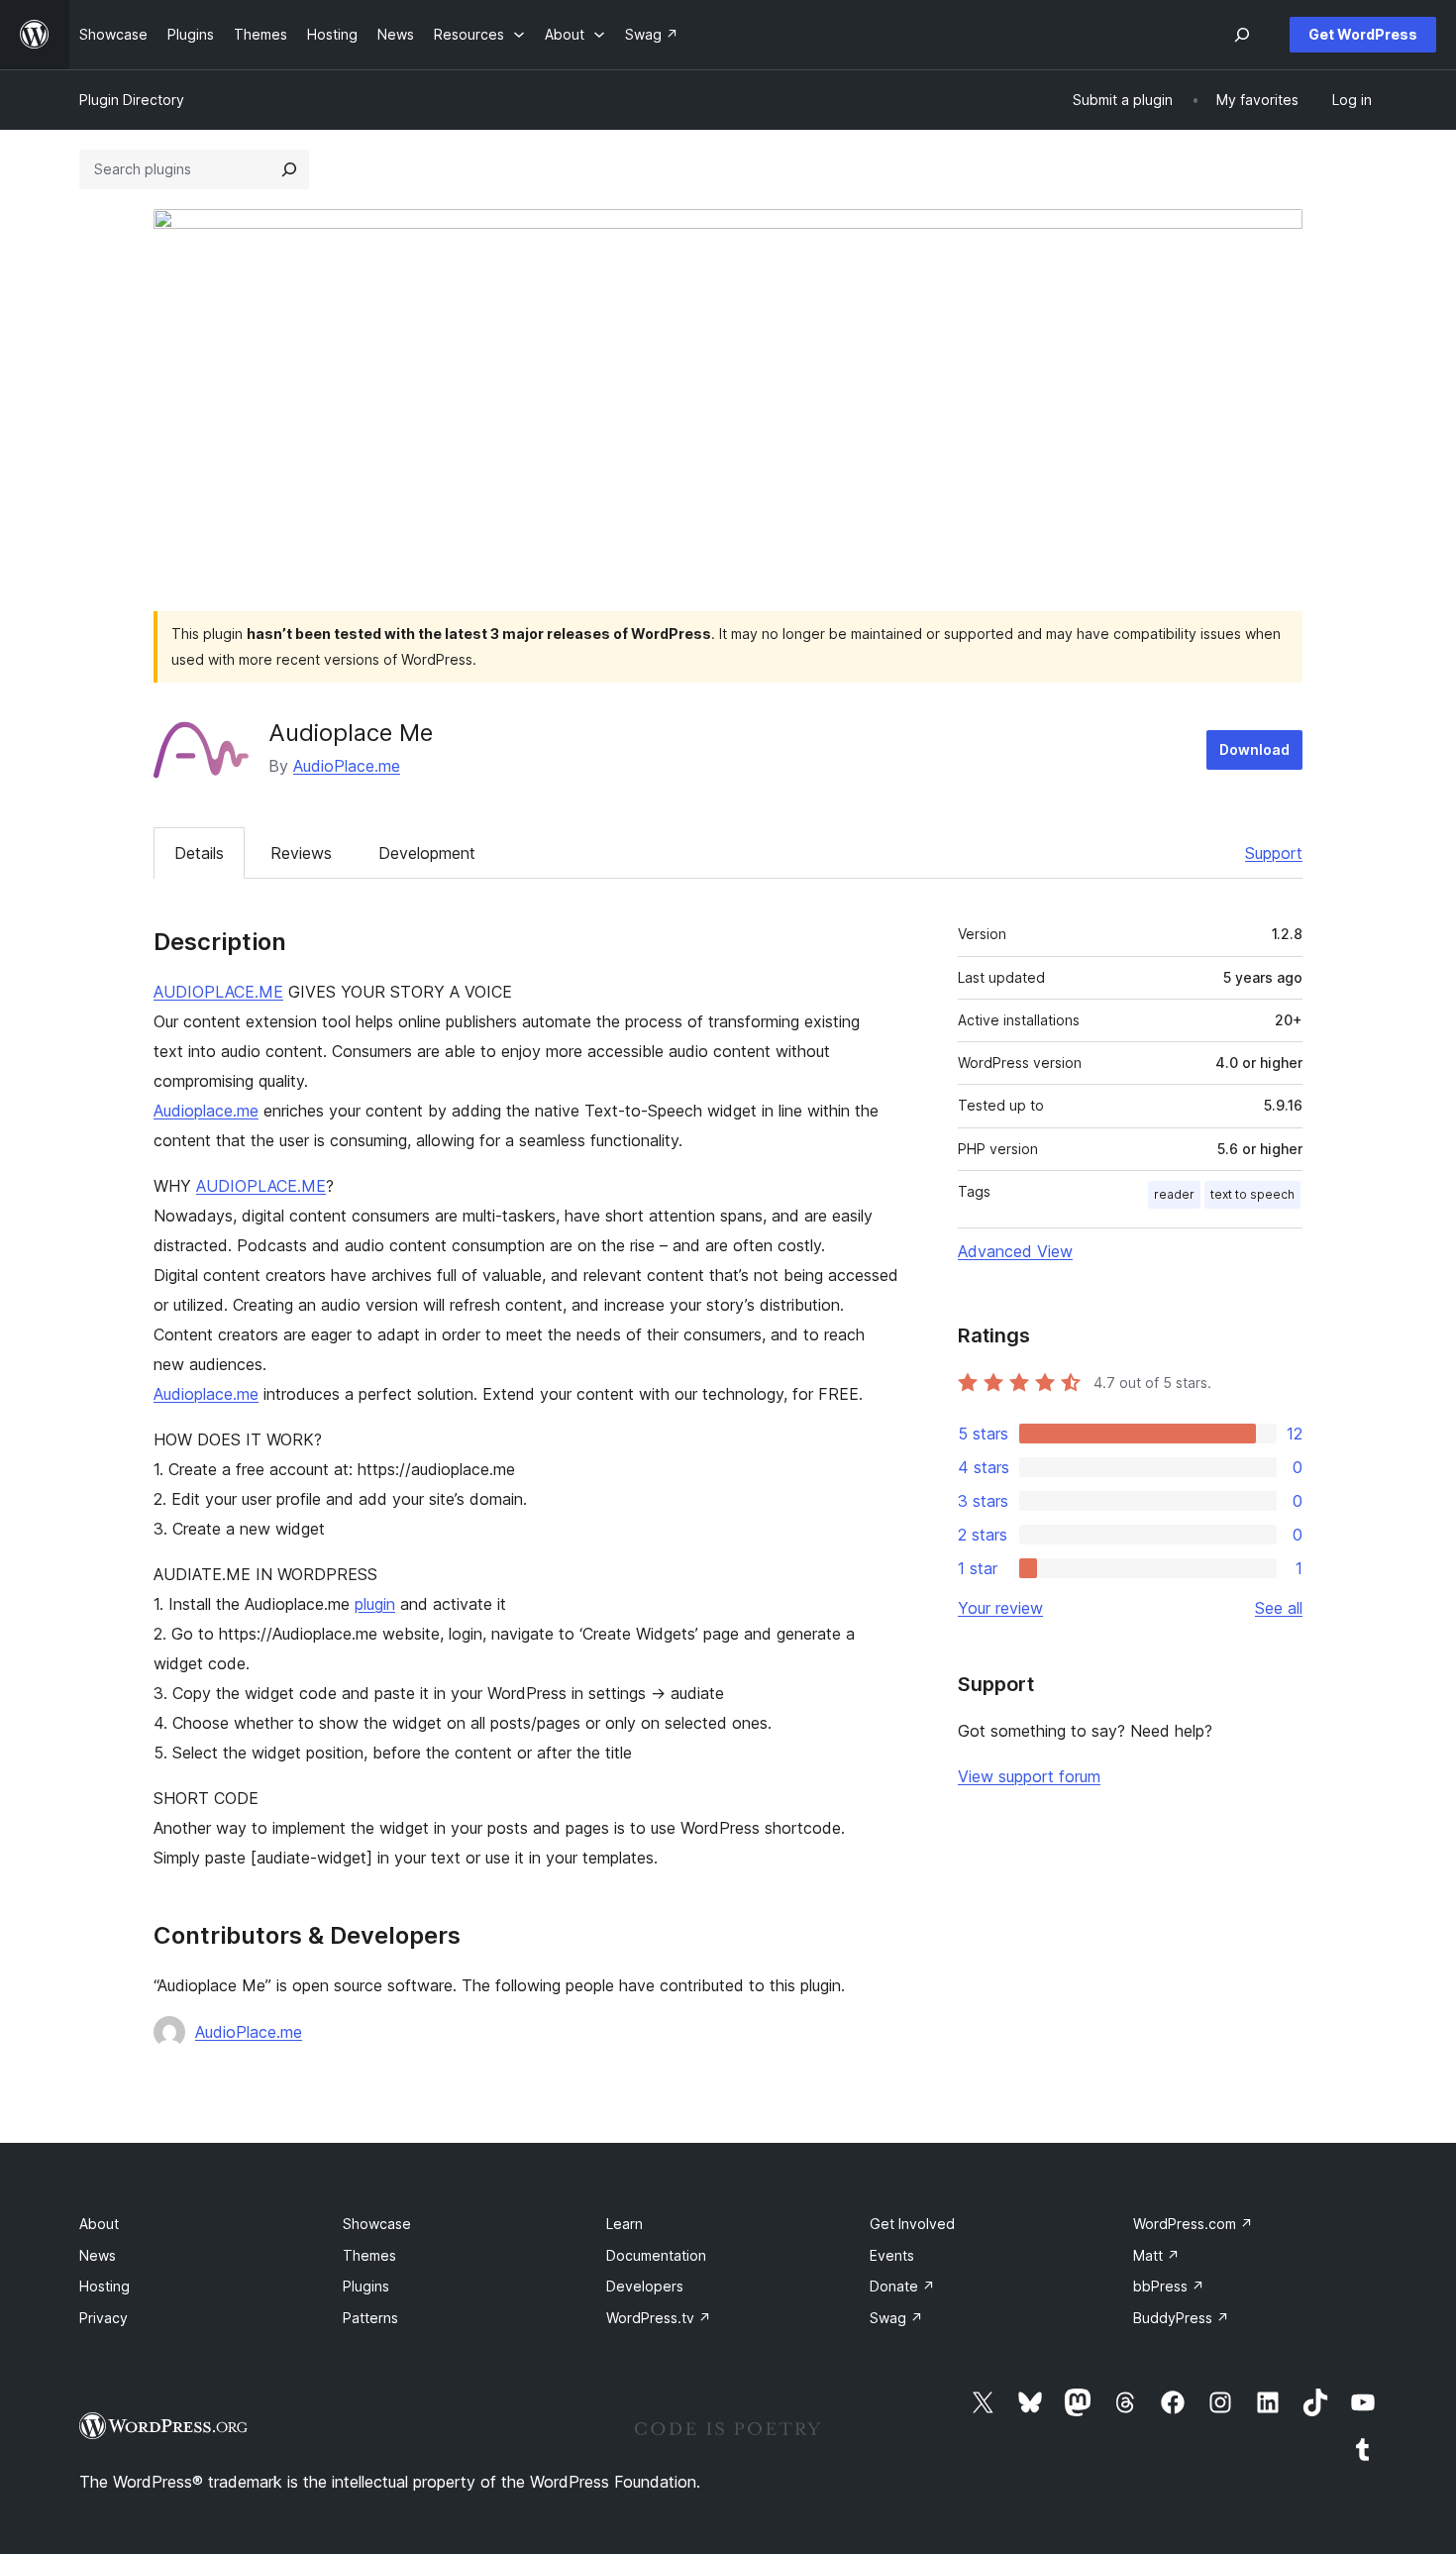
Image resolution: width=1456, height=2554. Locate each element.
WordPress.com (1193, 2224)
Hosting (104, 2286)
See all (1279, 1608)
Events (892, 2255)
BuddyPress (1181, 2318)
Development (427, 853)
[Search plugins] (289, 169)
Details (199, 853)
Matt (1156, 2255)
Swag (896, 2318)
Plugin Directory (132, 100)
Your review (1000, 1608)
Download (1254, 749)
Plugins (366, 2286)
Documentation (656, 2255)
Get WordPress (1363, 34)
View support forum (1029, 1776)
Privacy (104, 2318)
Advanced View (1015, 1251)
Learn (624, 2224)
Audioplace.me (206, 1111)
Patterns (370, 2318)
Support (1274, 853)
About (99, 2224)
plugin (375, 1604)
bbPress (1169, 2286)
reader (1174, 1194)
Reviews (301, 853)
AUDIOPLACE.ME (218, 992)
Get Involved (912, 2224)
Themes (369, 2255)
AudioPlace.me (347, 766)
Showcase (377, 2224)
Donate (902, 2286)
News (98, 2255)
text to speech (1252, 1194)
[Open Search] (1242, 35)
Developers (645, 2286)
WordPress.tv (659, 2318)
